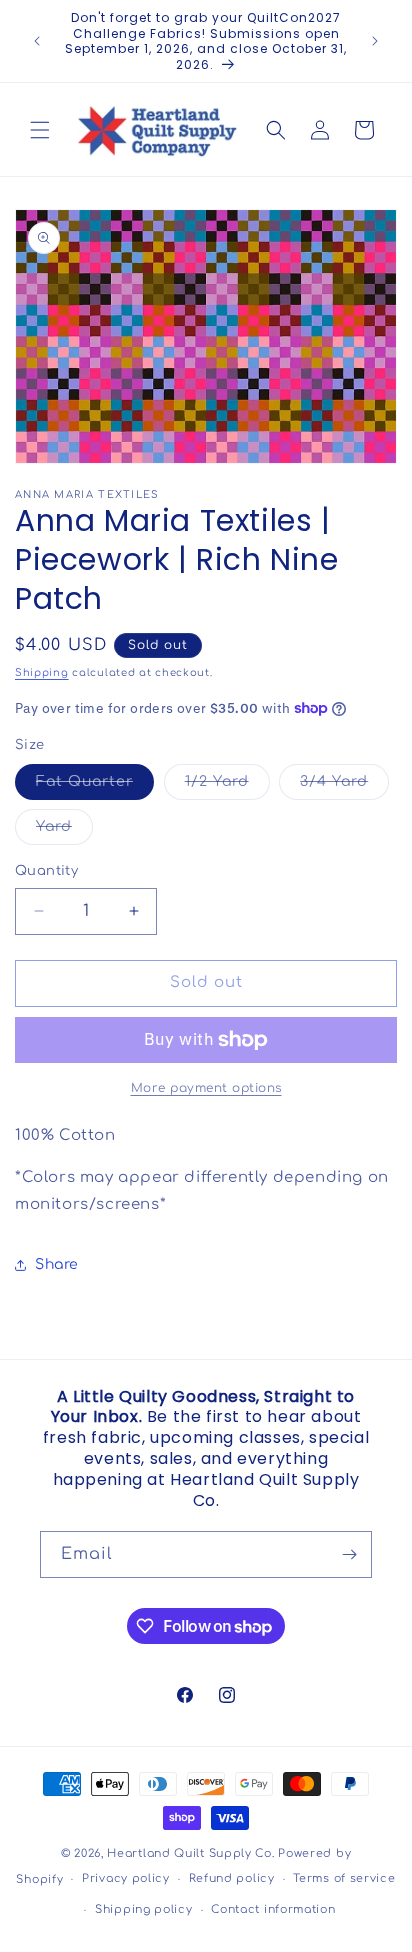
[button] (40, 130)
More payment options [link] (206, 1088)
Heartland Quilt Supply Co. (190, 1853)
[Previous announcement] (37, 41)
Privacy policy (126, 1878)
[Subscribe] (349, 1554)
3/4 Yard (344, 786)
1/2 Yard (227, 786)
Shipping (42, 672)
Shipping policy (144, 1909)
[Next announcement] (375, 41)
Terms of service (344, 1878)
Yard (64, 831)
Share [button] (57, 1264)
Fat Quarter (95, 786)
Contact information (273, 1909)
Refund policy (232, 1878)
